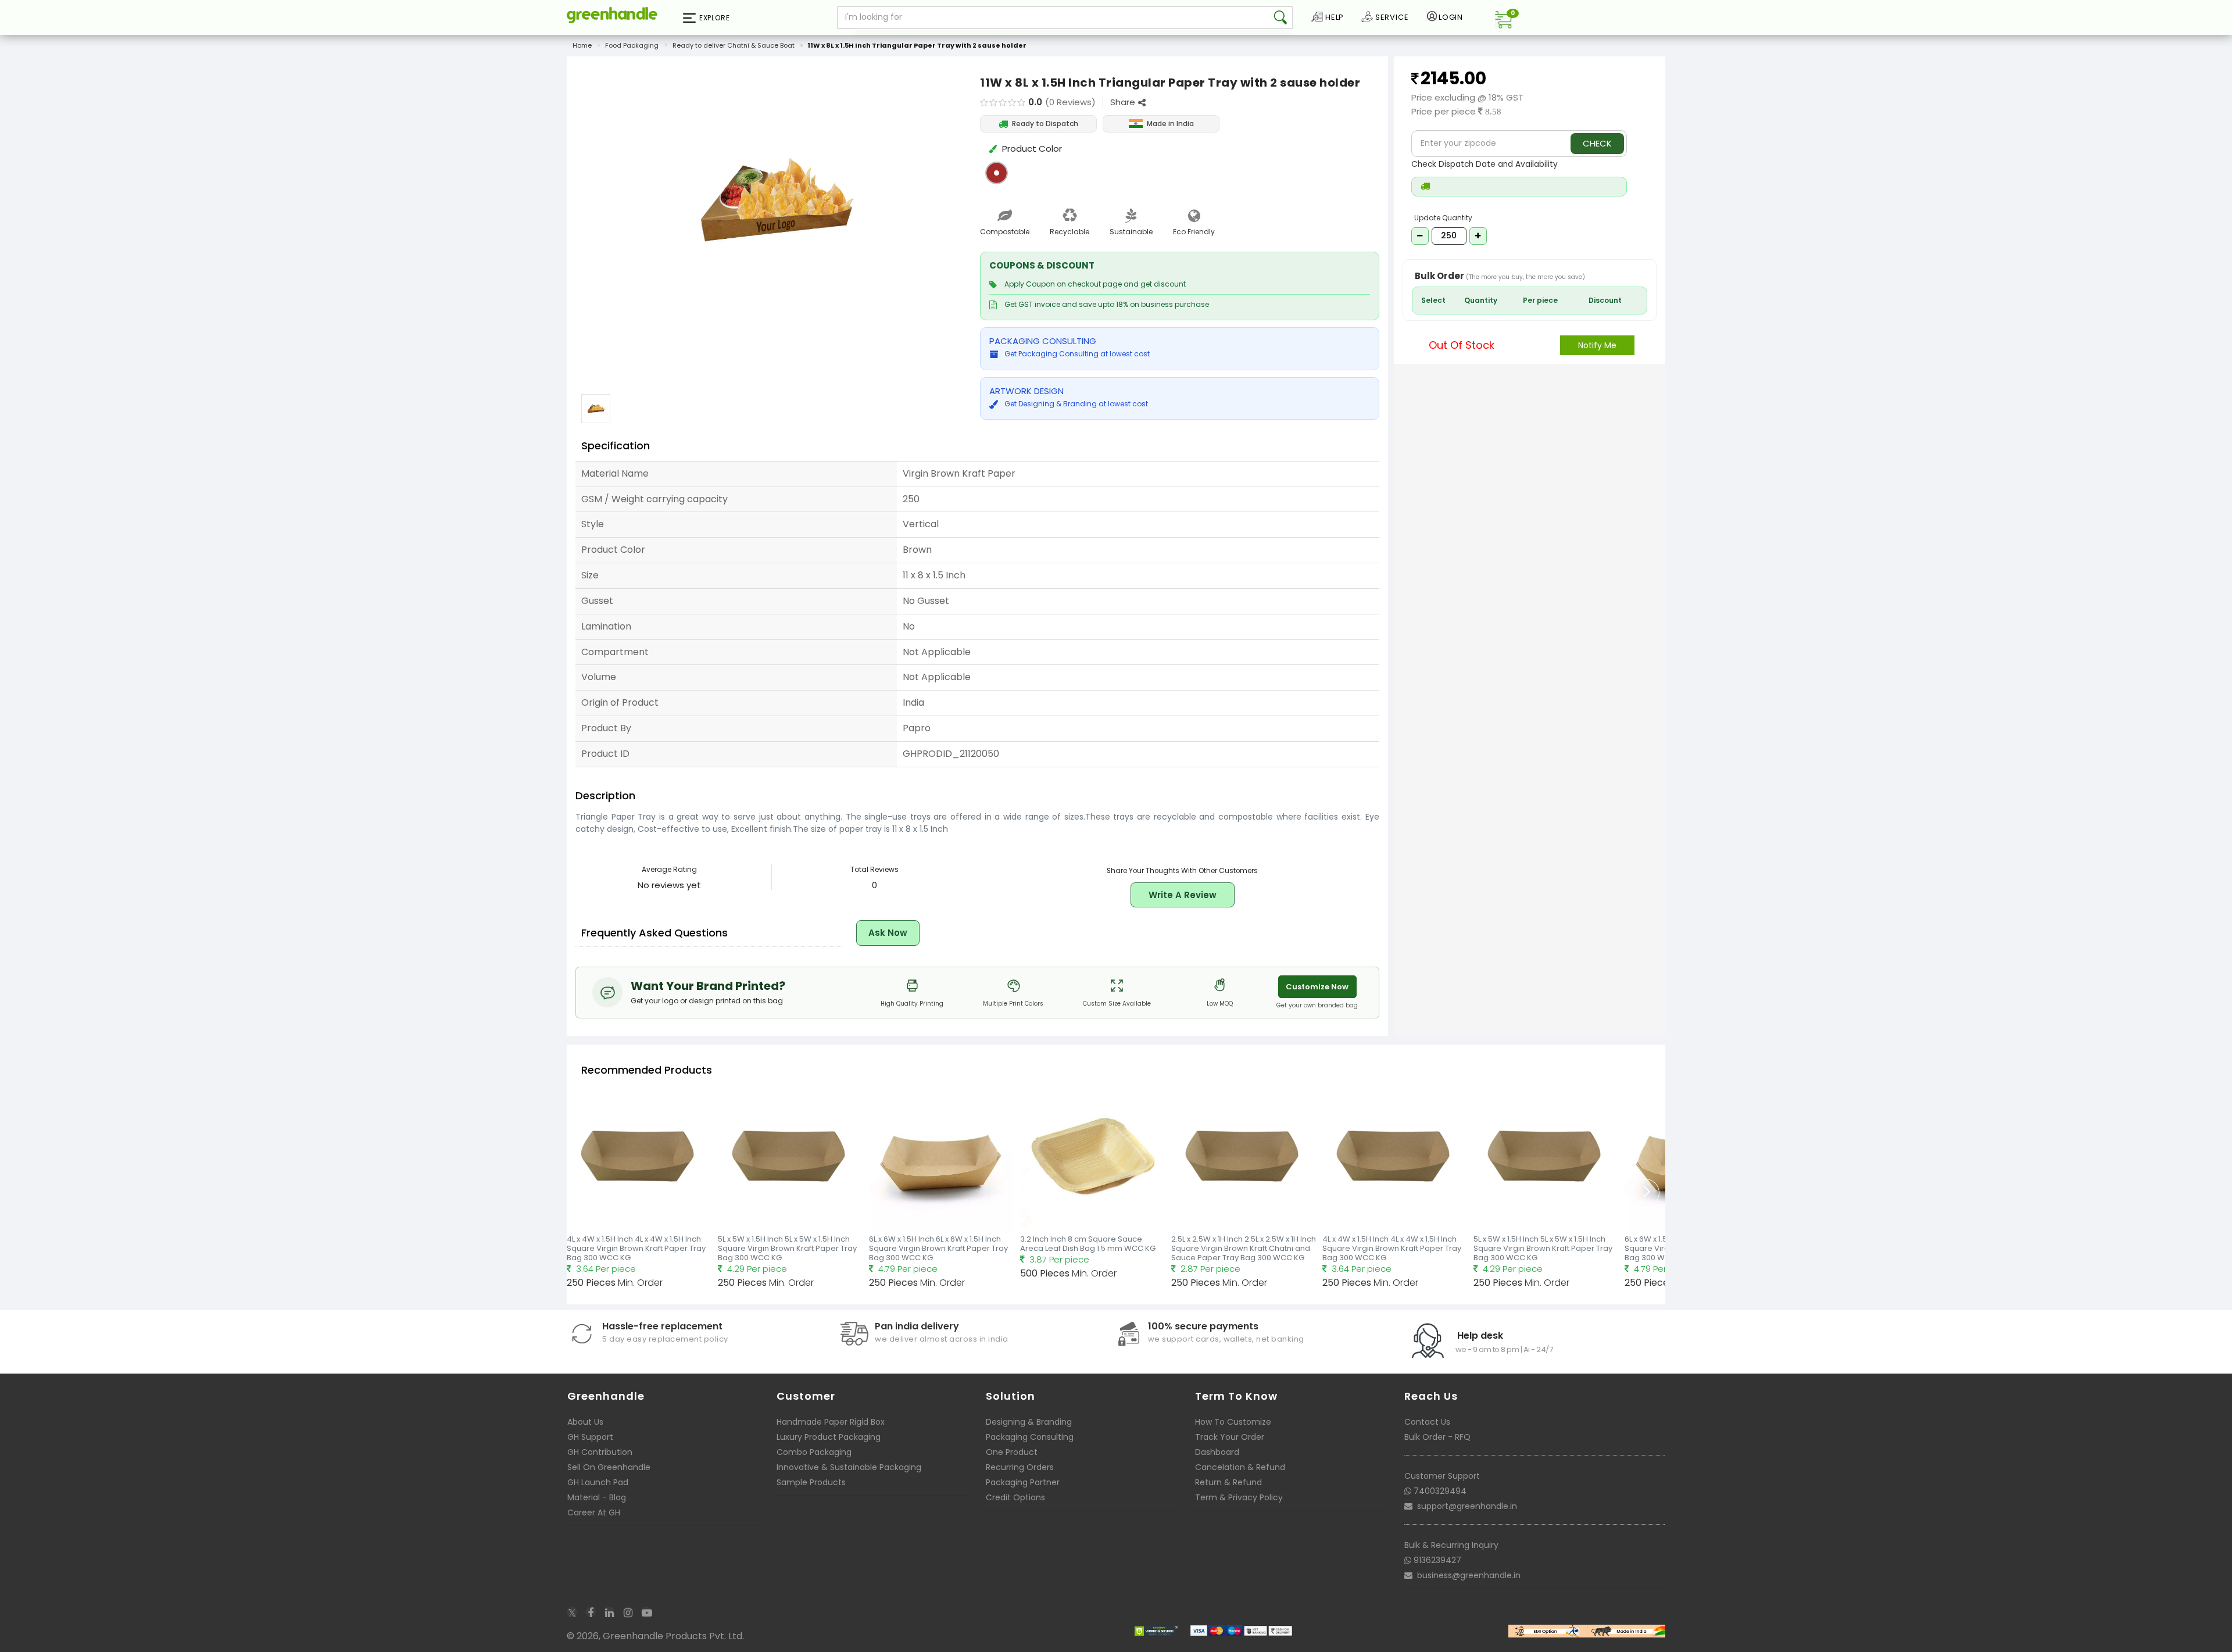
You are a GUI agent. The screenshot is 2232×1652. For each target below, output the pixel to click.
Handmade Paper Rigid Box (831, 1422)
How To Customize (1233, 1422)
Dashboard (1217, 1452)
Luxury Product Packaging (829, 1437)
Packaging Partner (1023, 1482)
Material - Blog (597, 1497)
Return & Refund (1228, 1482)
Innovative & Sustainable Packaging (849, 1467)
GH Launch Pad (598, 1482)
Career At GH (594, 1512)
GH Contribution (600, 1452)
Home (582, 45)
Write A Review (1183, 895)
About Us (585, 1422)
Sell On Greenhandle (609, 1467)
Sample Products (811, 1482)
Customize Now (1317, 987)
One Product (1012, 1452)
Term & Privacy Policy (1239, 1497)
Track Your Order (1230, 1437)
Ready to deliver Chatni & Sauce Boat (734, 45)
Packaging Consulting (1030, 1437)
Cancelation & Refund (1240, 1467)
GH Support (590, 1437)
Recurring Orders (1020, 1467)
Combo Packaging (814, 1452)
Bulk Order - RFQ (1437, 1437)
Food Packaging (632, 45)
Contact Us (1427, 1422)
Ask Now (888, 933)
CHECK (1597, 143)
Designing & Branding (1029, 1422)
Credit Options (1015, 1497)
